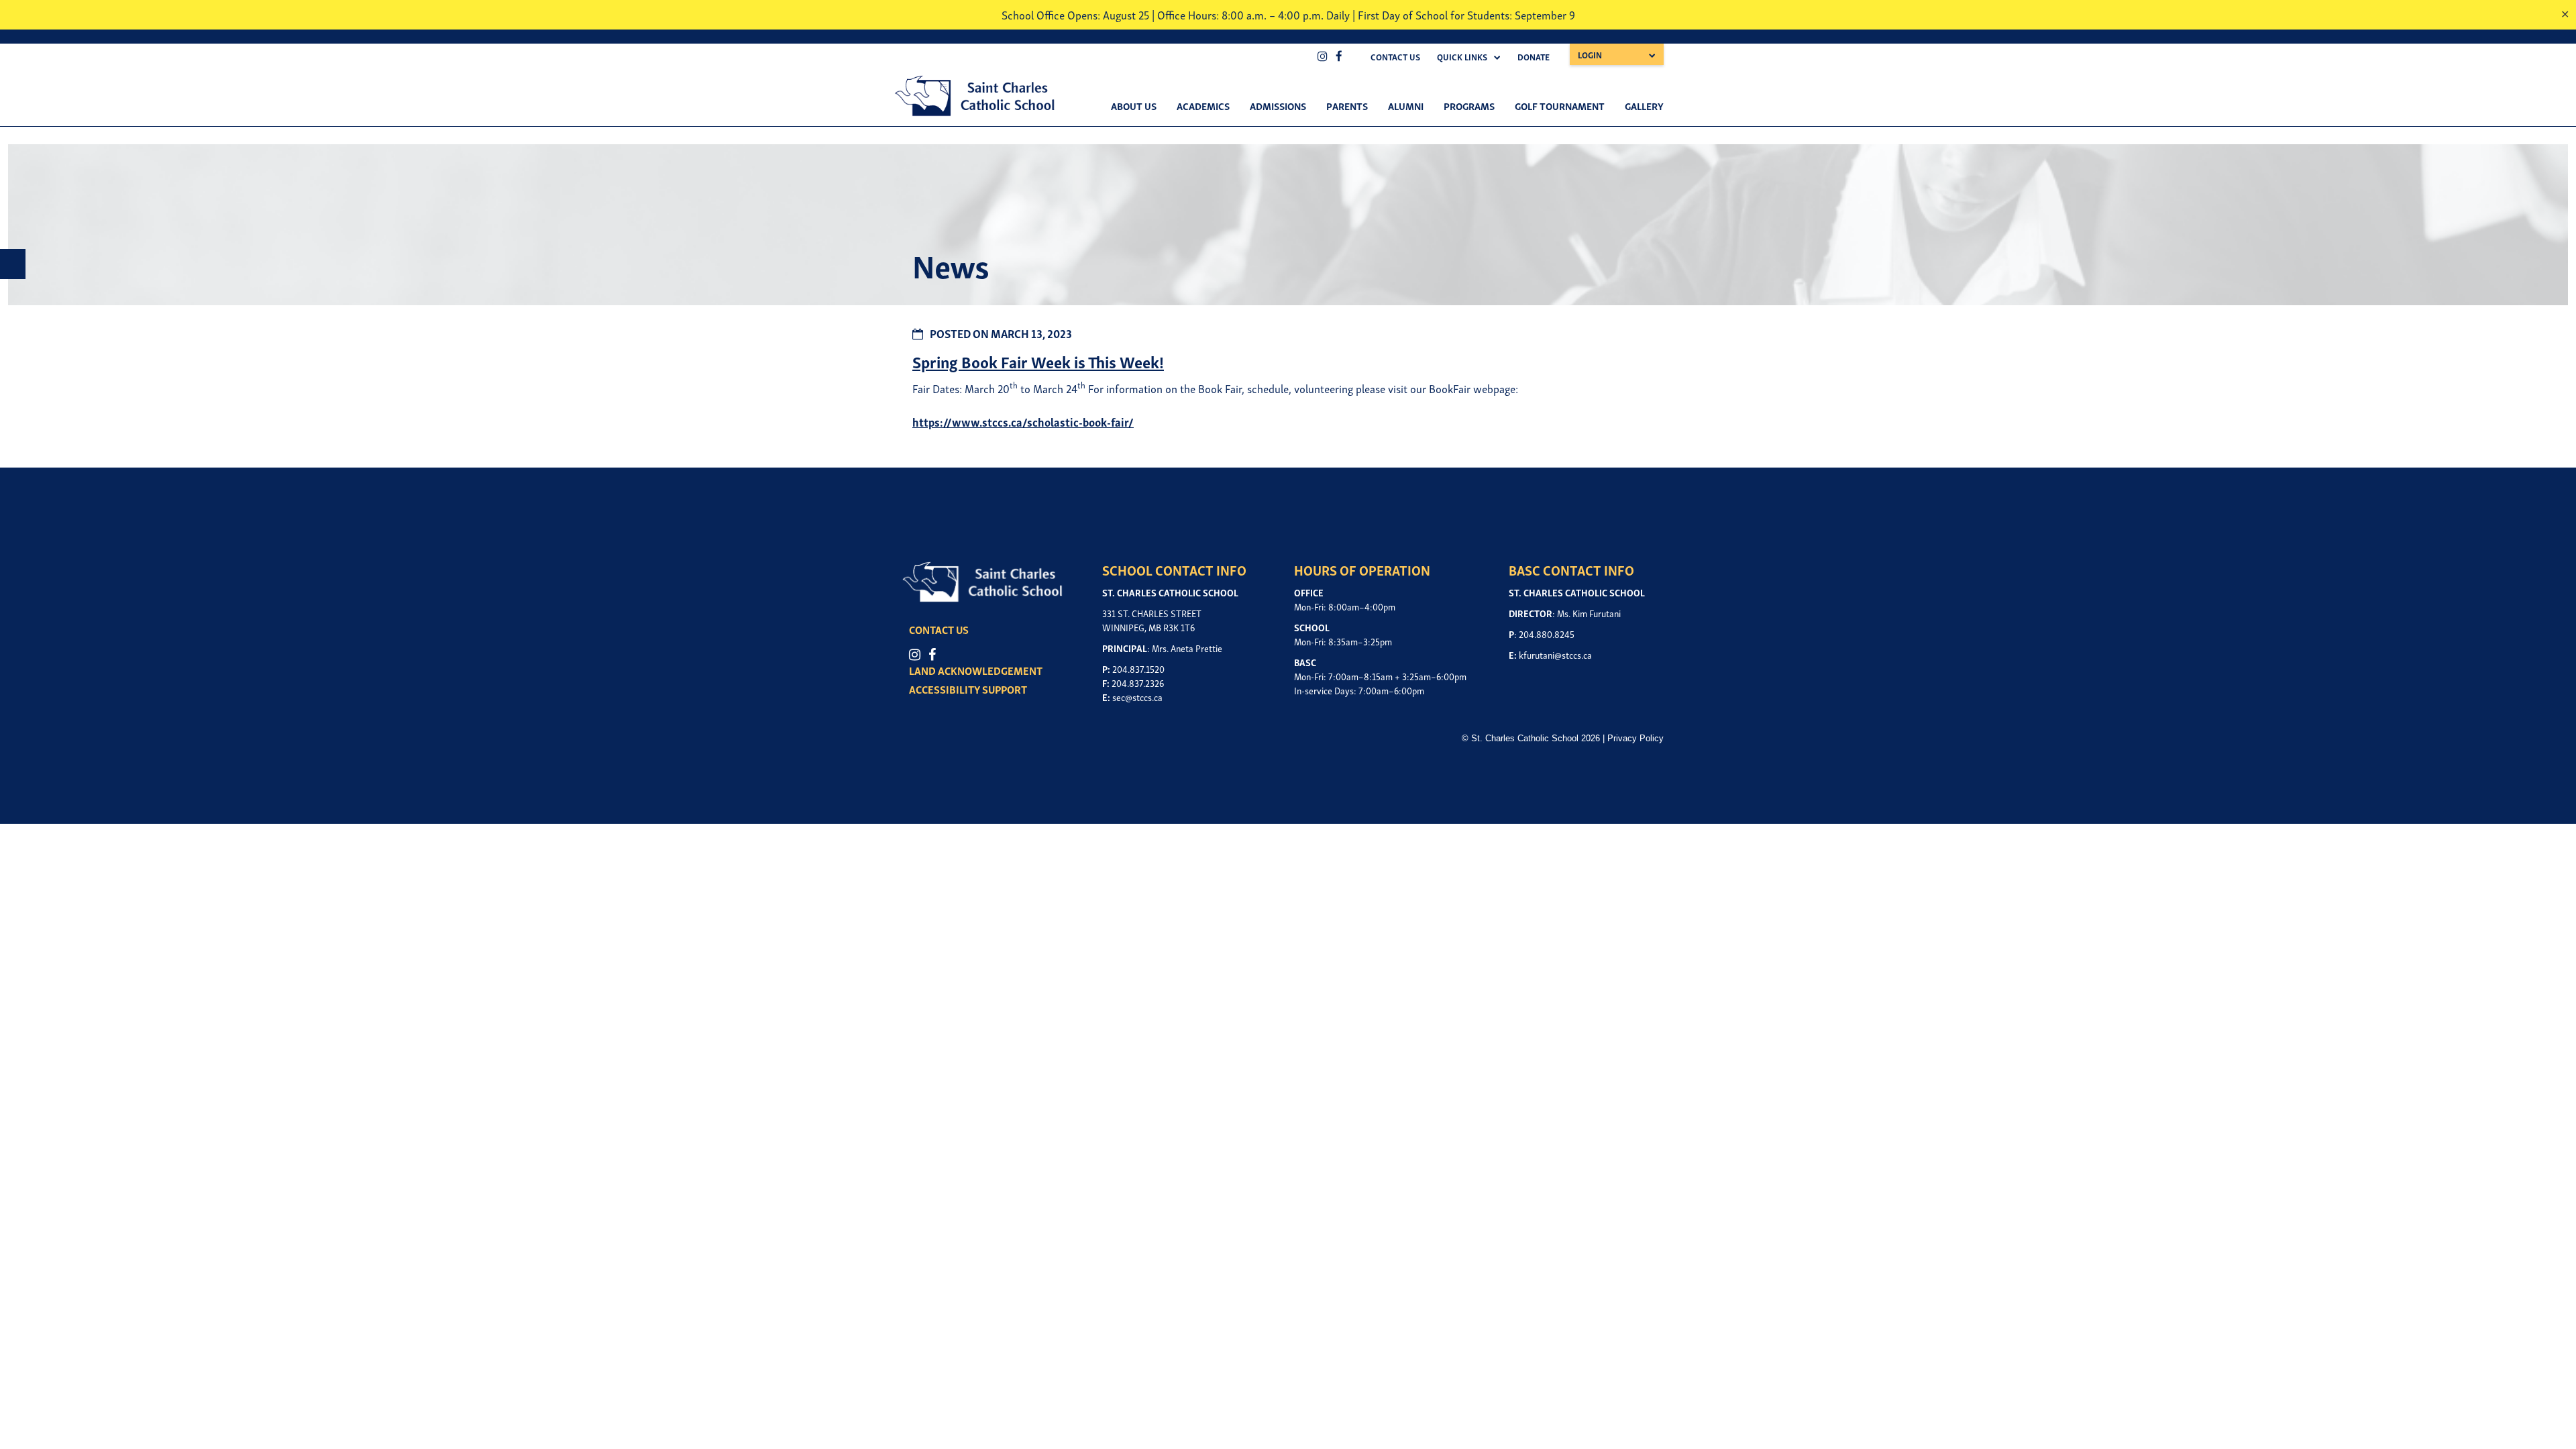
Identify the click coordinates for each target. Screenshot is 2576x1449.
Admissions (1278, 105)
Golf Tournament (1560, 105)
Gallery (1644, 105)
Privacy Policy (1635, 738)
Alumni (1406, 105)
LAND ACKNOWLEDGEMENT (976, 670)
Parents (1347, 105)
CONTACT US (939, 629)
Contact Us (1395, 57)
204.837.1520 (1138, 668)
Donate (1534, 57)
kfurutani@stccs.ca (1555, 654)
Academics (1203, 105)
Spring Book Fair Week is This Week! (1038, 361)
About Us (1134, 105)
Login (1590, 55)
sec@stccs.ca (1137, 697)
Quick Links (1462, 57)
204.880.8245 (1547, 634)
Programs (1469, 105)
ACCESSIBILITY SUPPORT (968, 689)
